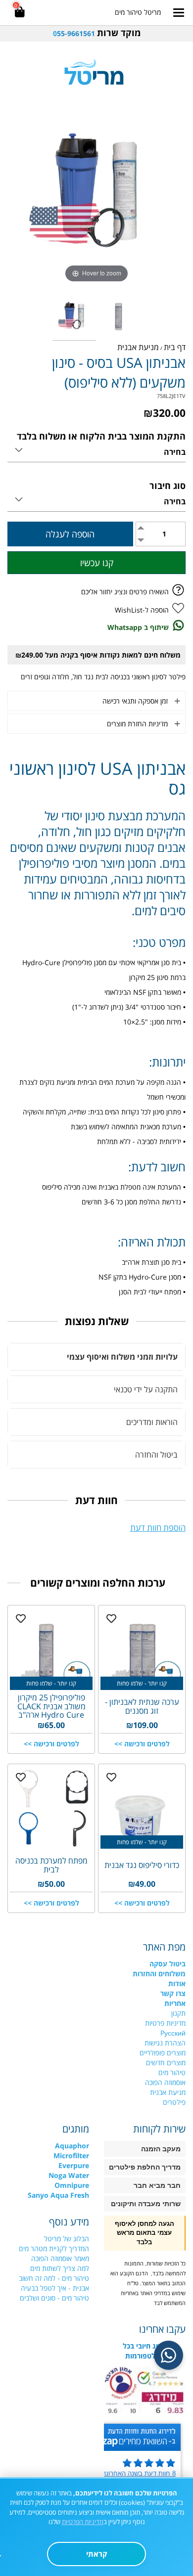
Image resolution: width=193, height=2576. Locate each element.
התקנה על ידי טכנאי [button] (146, 1389)
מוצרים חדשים (166, 2063)
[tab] (96, 1357)
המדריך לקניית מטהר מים (54, 2248)
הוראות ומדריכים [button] (152, 1422)
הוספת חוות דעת (158, 1528)
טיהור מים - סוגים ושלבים (54, 2298)
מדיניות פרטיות (165, 2023)
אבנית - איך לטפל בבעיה (55, 2288)
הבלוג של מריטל (67, 2239)
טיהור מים (172, 2072)
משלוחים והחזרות (159, 1974)
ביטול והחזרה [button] (156, 1455)
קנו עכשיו (97, 563)
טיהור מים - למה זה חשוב (54, 2278)
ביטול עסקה (168, 1964)
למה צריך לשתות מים (60, 2268)
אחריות (175, 2003)
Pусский (173, 2033)
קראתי (97, 2554)
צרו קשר (173, 1993)
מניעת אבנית (168, 2092)
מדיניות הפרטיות (83, 2522)
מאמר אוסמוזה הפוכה (60, 2258)
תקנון (178, 2013)
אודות (177, 1983)
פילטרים (174, 2102)
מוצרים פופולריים (163, 2053)
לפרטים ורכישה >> (142, 1744)
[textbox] (96, 33)
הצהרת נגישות (165, 2043)
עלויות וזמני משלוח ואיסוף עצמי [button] (122, 1357)
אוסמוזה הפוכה (165, 2082)
